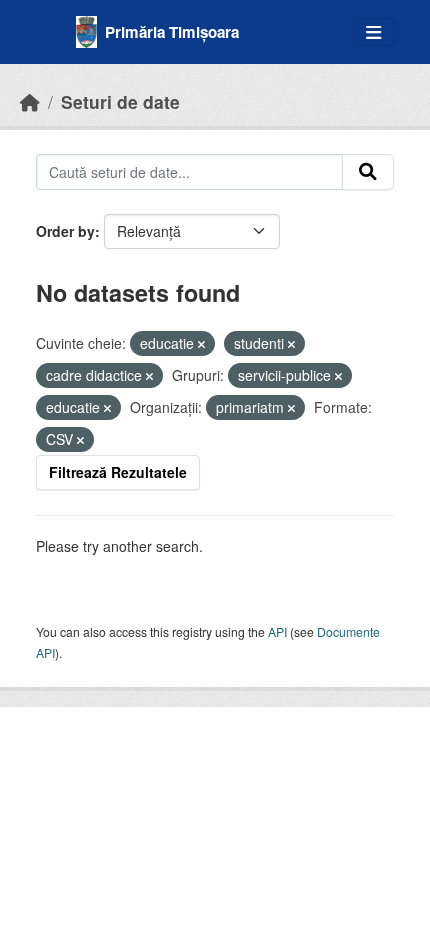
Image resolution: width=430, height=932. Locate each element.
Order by (65, 231)
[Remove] (201, 344)
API (277, 631)
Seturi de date (120, 101)
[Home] (30, 101)
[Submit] (368, 172)
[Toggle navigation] (373, 32)
